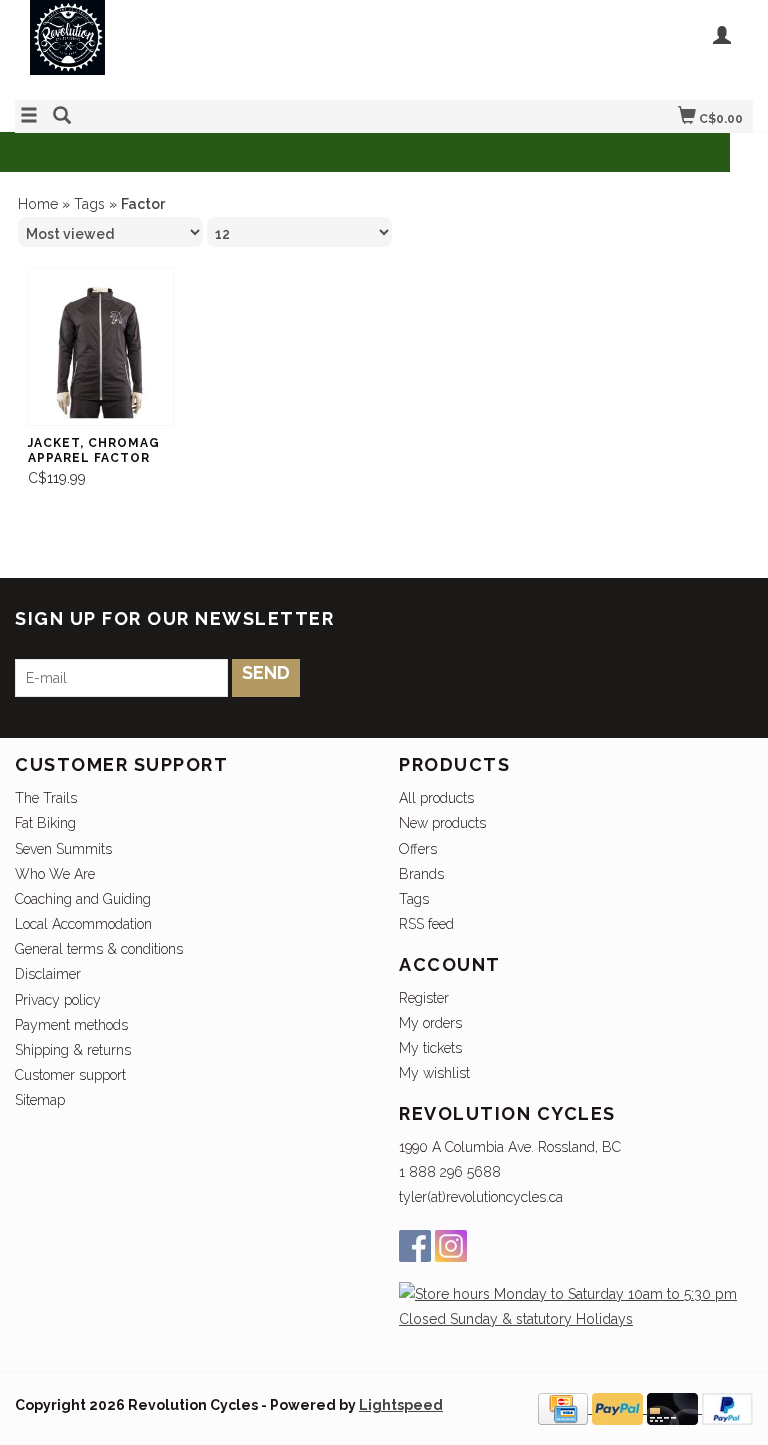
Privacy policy (58, 1000)
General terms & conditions (99, 949)
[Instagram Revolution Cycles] (451, 1246)
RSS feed (426, 924)
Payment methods (71, 1025)
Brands (421, 874)
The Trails (46, 798)
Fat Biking (45, 823)
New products (442, 823)
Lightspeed (401, 1405)
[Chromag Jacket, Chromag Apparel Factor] (101, 347)
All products (436, 798)
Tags (89, 204)
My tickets (430, 1048)
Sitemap (40, 1100)
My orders (430, 1023)
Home (38, 204)
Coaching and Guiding (83, 899)
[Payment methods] (565, 1408)
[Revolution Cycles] (199, 47)
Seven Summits (63, 849)
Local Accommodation (83, 924)
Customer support (70, 1075)
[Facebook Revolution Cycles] (415, 1246)
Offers (418, 849)
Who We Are (55, 874)
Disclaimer (48, 974)
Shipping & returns (73, 1050)
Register (424, 998)
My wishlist (434, 1073)
